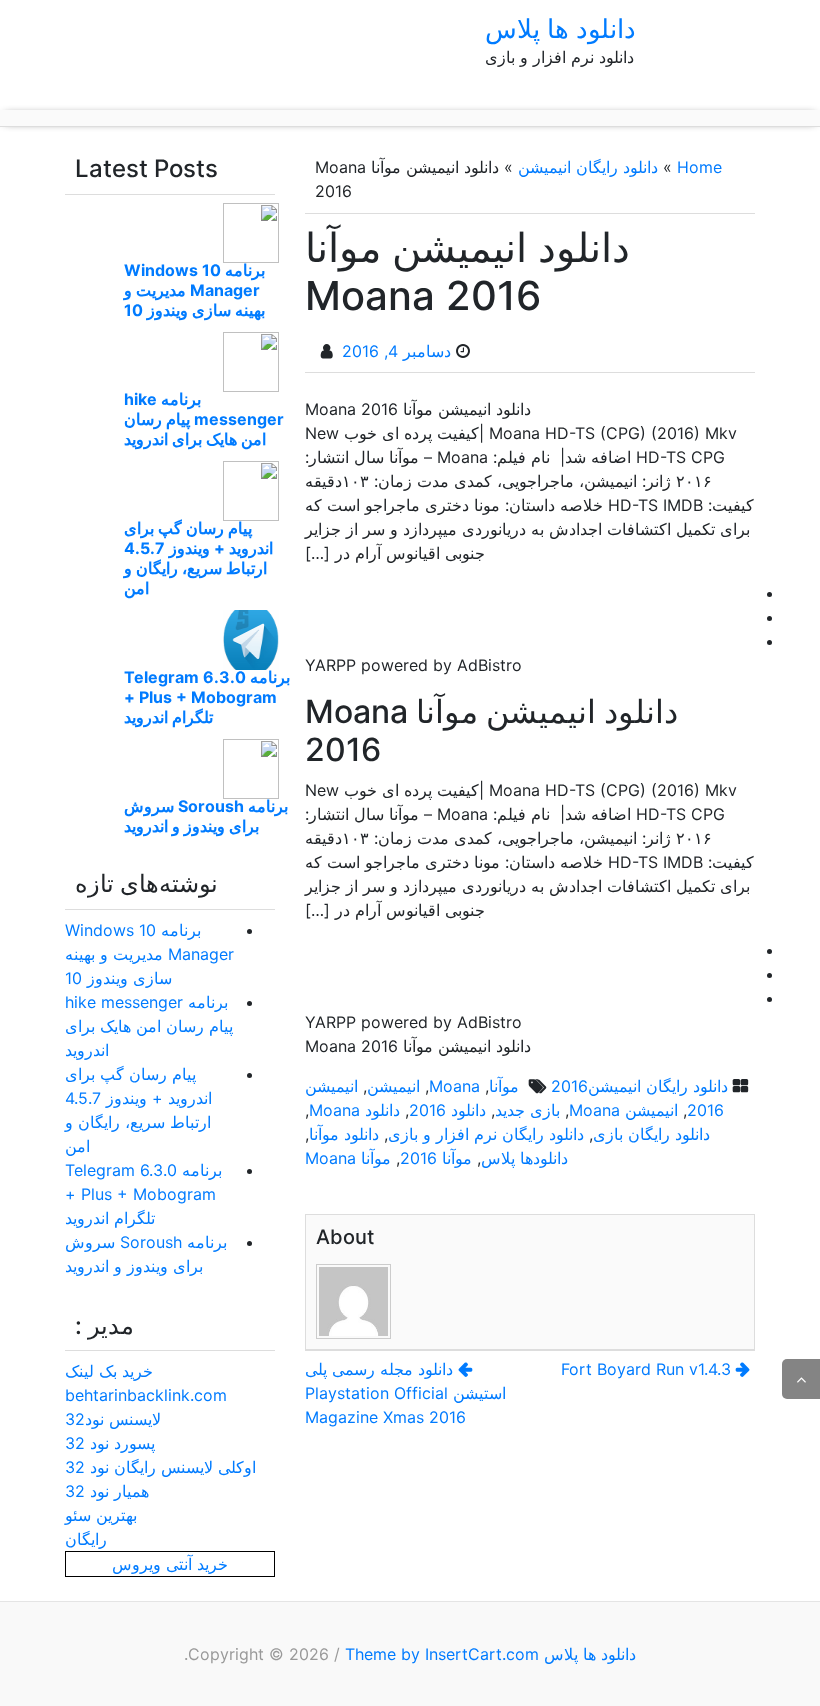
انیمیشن (393, 1086)
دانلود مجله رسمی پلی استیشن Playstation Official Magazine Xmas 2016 (405, 1393)
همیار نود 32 (107, 1491)
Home (699, 167)
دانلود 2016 (447, 1110)
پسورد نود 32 (110, 1443)
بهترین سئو (101, 1515)
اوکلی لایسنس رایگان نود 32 (160, 1467)
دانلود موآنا (344, 1134)
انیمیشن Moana (623, 1110)
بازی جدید (527, 1110)
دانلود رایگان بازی (651, 1134)
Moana (454, 1086)
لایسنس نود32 (113, 1419)
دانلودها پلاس (524, 1158)
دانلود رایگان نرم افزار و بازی (486, 1134)
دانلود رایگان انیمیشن (588, 167)
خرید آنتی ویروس (170, 1564)
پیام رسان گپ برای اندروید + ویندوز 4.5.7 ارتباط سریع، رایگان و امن (198, 558)
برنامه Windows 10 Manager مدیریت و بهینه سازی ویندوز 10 (194, 290)
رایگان (86, 1539)
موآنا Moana (348, 1158)
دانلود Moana (354, 1110)
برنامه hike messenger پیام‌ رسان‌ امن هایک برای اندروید (204, 419)
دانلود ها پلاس (560, 28)
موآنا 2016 (436, 1158)
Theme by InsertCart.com (442, 1654)
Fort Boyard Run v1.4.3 (646, 1369)
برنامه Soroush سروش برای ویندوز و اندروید (206, 816)
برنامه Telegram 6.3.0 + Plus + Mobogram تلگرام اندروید (207, 697)
